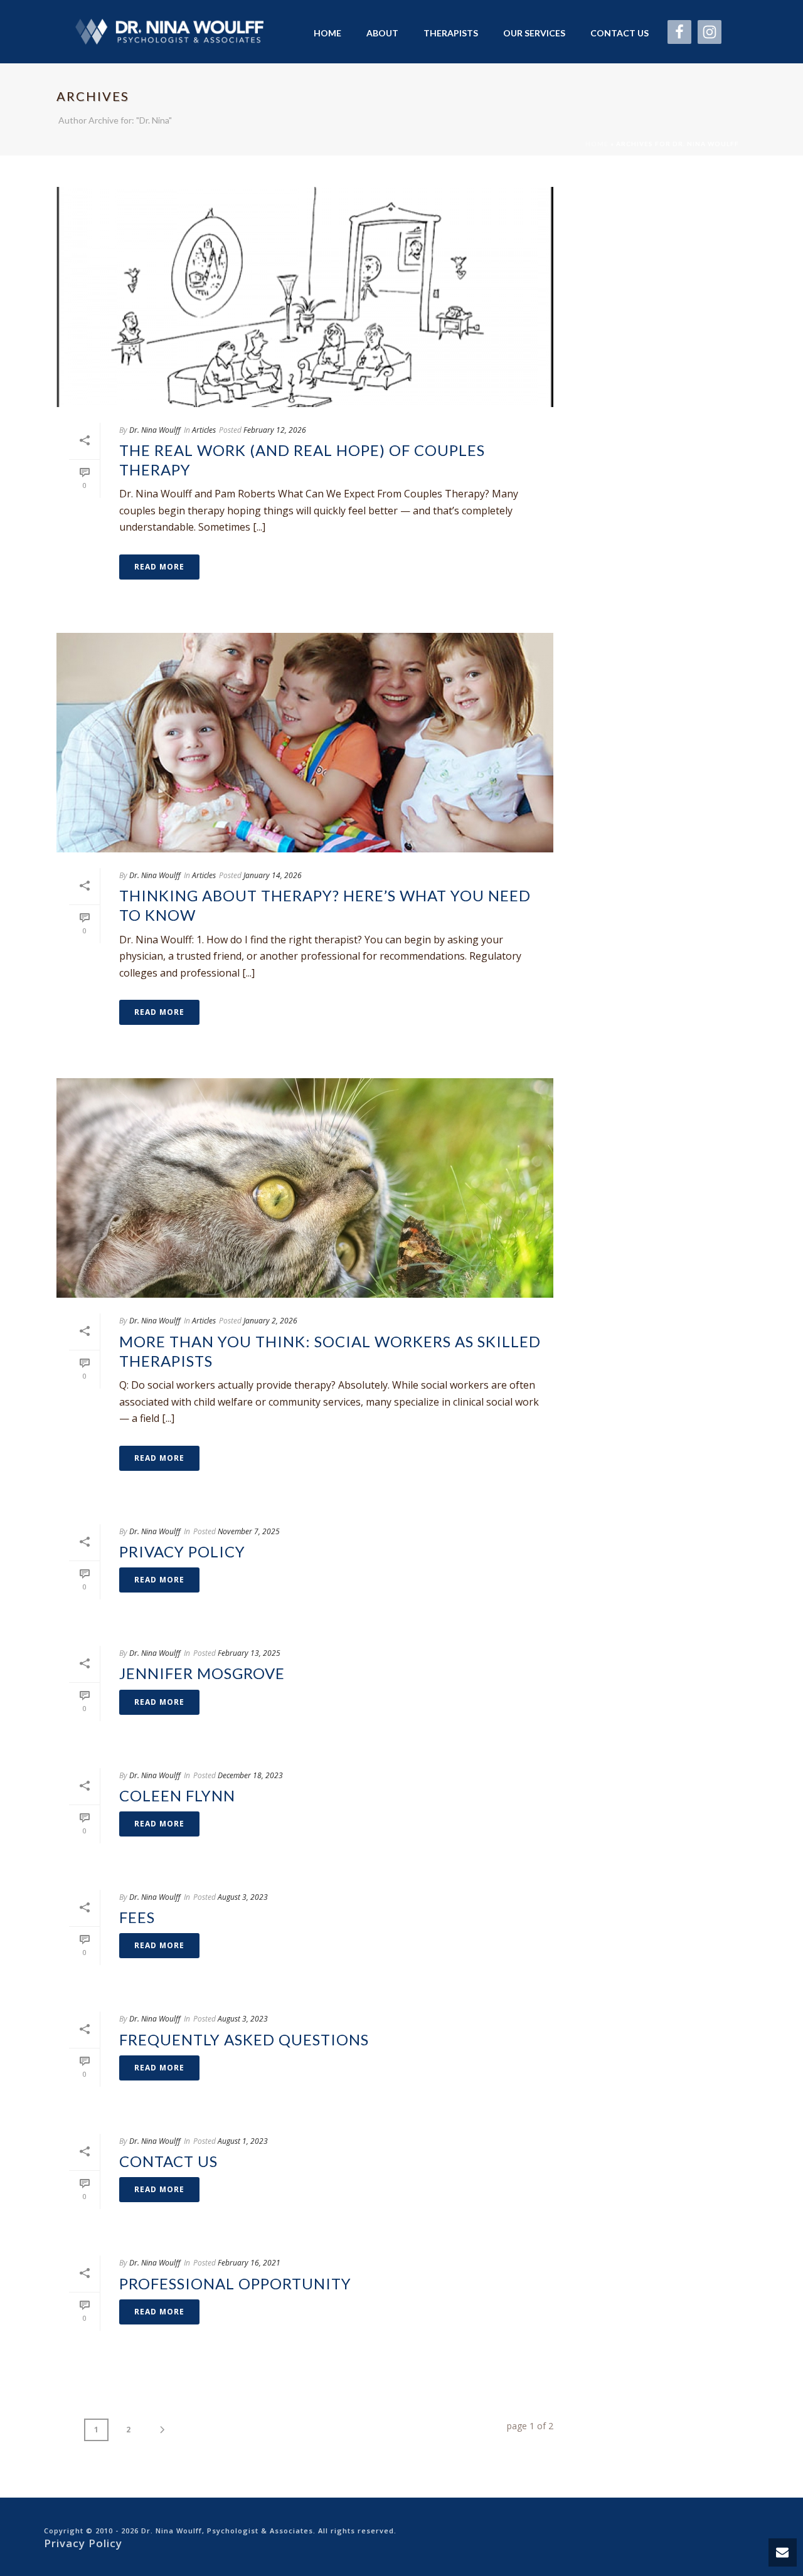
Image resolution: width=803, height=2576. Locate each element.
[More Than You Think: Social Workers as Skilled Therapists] (305, 1188)
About (382, 33)
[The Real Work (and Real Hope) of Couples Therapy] (305, 297)
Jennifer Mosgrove (202, 1673)
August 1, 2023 (243, 2141)
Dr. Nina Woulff (155, 430)
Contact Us (620, 33)
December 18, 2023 (250, 1775)
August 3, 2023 (243, 1897)
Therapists (451, 33)
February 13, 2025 (249, 1653)
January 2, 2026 (270, 1321)
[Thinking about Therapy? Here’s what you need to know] (305, 743)
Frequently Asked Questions (244, 2039)
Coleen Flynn (177, 1795)
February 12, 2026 (275, 430)
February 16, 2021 (249, 2263)
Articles (204, 430)
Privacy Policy (182, 1551)
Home (327, 33)
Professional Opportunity (235, 2283)
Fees (137, 1917)
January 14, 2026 (273, 875)
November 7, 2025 (249, 1531)
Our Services (534, 33)
